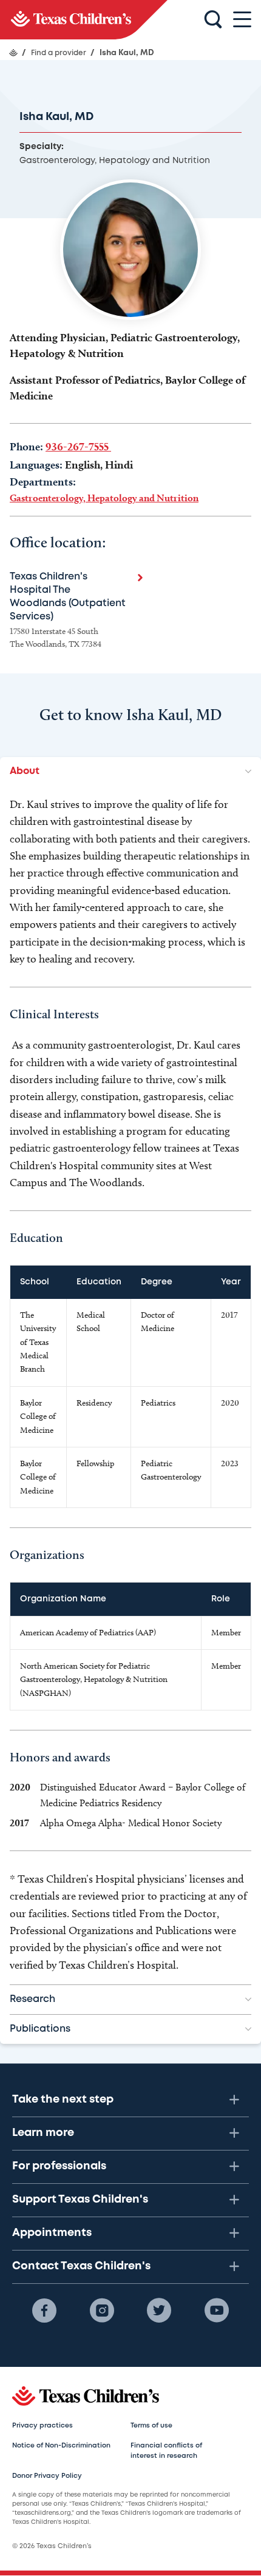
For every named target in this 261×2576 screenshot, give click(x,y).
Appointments (52, 2233)
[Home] (13, 53)
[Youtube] (217, 2311)
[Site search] (213, 20)
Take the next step (63, 2100)
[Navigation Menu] (242, 20)
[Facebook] (44, 2311)
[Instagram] (102, 2311)
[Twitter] (159, 2311)
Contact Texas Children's (81, 2266)
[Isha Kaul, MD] (84, 20)
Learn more (43, 2133)
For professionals (59, 2166)
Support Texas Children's (80, 2200)
